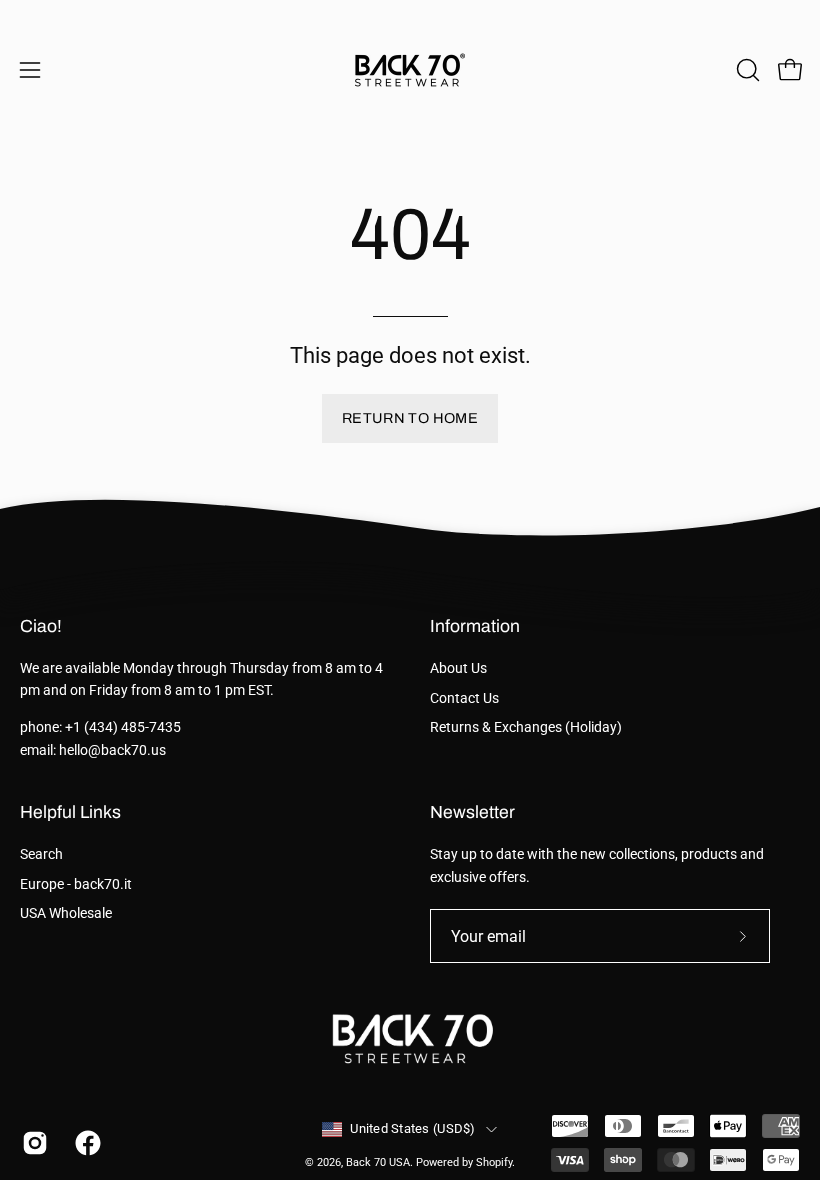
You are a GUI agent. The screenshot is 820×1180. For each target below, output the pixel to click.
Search (41, 854)
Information (475, 626)
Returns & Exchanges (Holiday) (526, 727)
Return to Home (410, 418)
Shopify (494, 1162)
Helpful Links (70, 812)
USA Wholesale (66, 914)
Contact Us (464, 698)
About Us (458, 668)
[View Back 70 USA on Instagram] (33, 1143)
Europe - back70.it (76, 884)
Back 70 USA (378, 1162)
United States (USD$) (412, 1128)
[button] (746, 70)
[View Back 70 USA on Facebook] (86, 1143)
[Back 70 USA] (410, 70)
